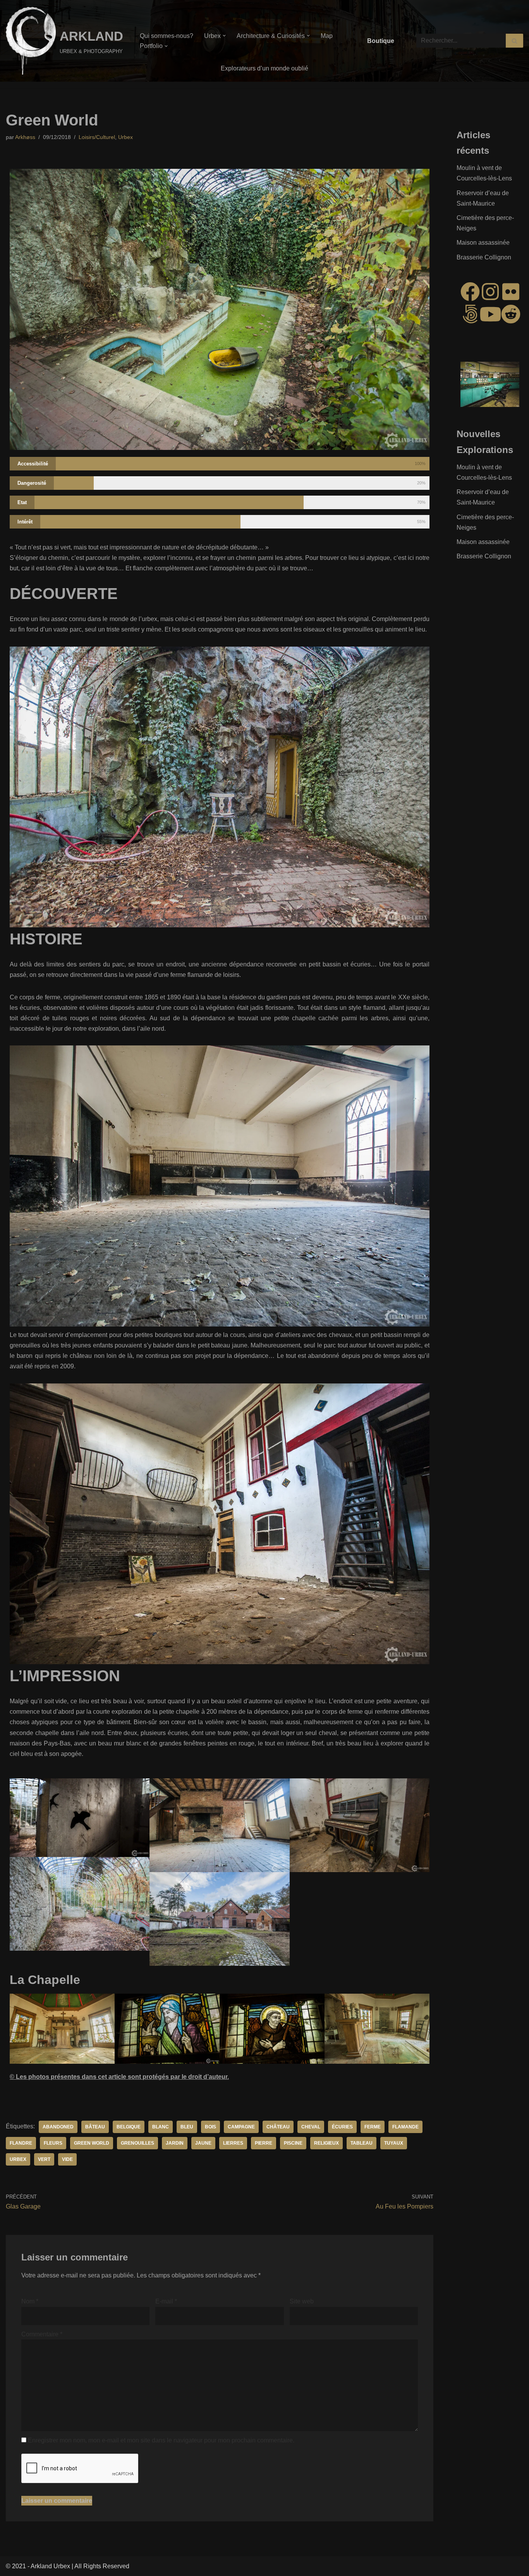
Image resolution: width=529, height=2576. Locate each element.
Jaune (203, 2143)
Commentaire (42, 2334)
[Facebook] (470, 292)
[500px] (470, 314)
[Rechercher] (514, 41)
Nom (30, 2301)
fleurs (53, 2143)
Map (327, 36)
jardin (175, 2143)
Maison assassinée (483, 243)
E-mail (166, 2301)
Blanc (161, 2127)
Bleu (187, 2127)
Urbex (125, 137)
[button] (224, 36)
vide (67, 2159)
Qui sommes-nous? (167, 36)
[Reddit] (511, 314)
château (278, 2127)
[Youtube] (490, 314)
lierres (233, 2143)
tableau (362, 2143)
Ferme (373, 2127)
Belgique (129, 2127)
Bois (210, 2127)
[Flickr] (511, 292)
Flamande (405, 2127)
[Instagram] (490, 292)
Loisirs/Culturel (97, 137)
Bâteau (95, 2127)
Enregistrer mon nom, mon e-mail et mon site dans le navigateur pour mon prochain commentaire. (161, 2440)
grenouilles (137, 2143)
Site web (302, 2301)
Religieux (326, 2143)
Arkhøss (25, 137)
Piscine (293, 2143)
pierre (264, 2143)
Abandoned (58, 2127)
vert (44, 2159)
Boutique (381, 41)
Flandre (21, 2143)
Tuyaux (394, 2143)
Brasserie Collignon (484, 257)
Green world (92, 2143)
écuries (342, 2127)
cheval (311, 2127)
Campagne (241, 2127)
